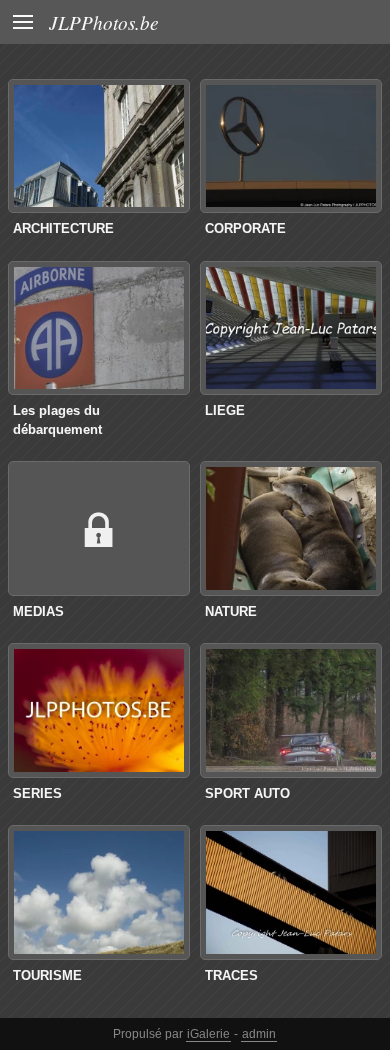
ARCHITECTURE (63, 228)
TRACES (231, 975)
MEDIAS (38, 611)
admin (259, 1034)
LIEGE (225, 410)
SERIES (37, 793)
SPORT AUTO (247, 793)
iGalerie (208, 1034)
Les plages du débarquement (57, 420)
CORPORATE (245, 228)
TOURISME (47, 975)
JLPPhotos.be (104, 22)
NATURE (231, 611)
